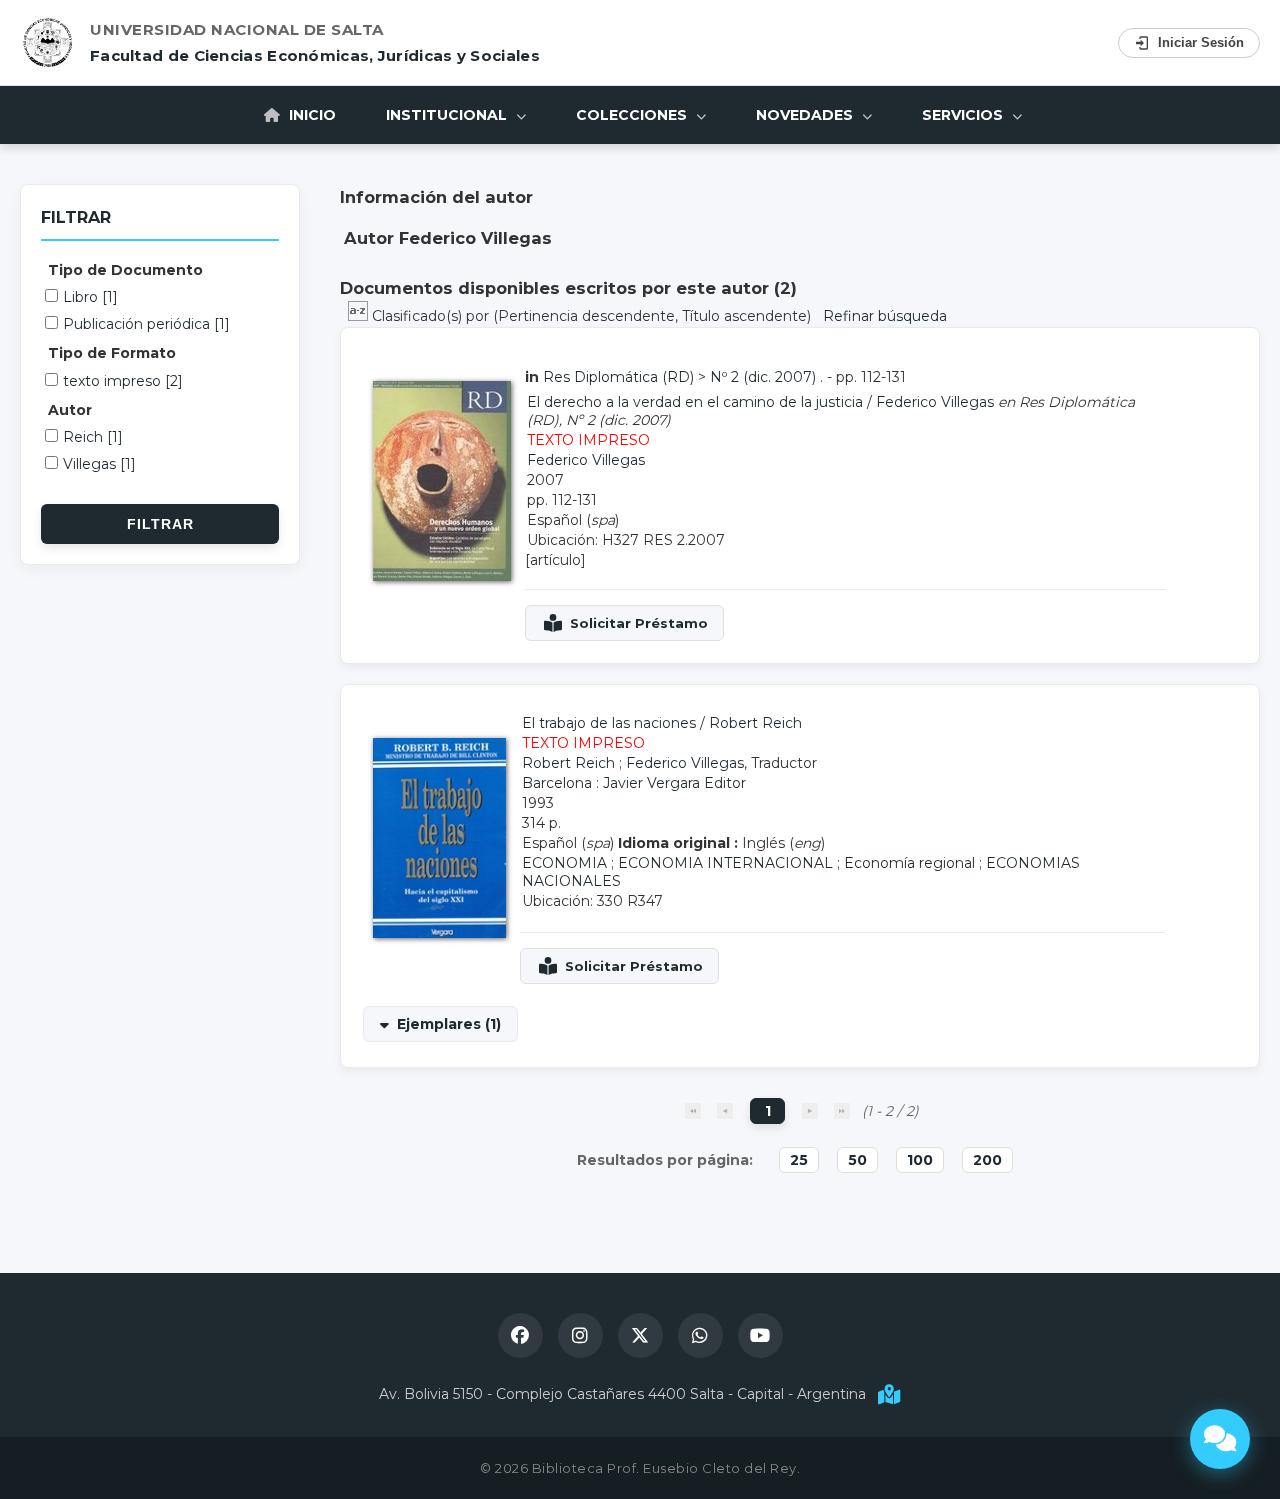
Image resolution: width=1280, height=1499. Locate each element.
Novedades (806, 115)
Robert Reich (755, 723)
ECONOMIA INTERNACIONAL (725, 863)
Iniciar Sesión (1201, 42)
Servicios (964, 115)
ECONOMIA (564, 863)
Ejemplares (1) (449, 1024)
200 (987, 1160)
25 (799, 1160)
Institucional (448, 115)
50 (857, 1160)
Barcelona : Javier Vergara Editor (634, 783)
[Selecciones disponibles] (360, 316)
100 (920, 1160)
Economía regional (909, 863)
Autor (70, 410)
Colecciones (633, 115)
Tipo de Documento (125, 270)
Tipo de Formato (112, 353)
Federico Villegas (935, 402)
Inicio (310, 115)
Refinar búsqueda (885, 316)
